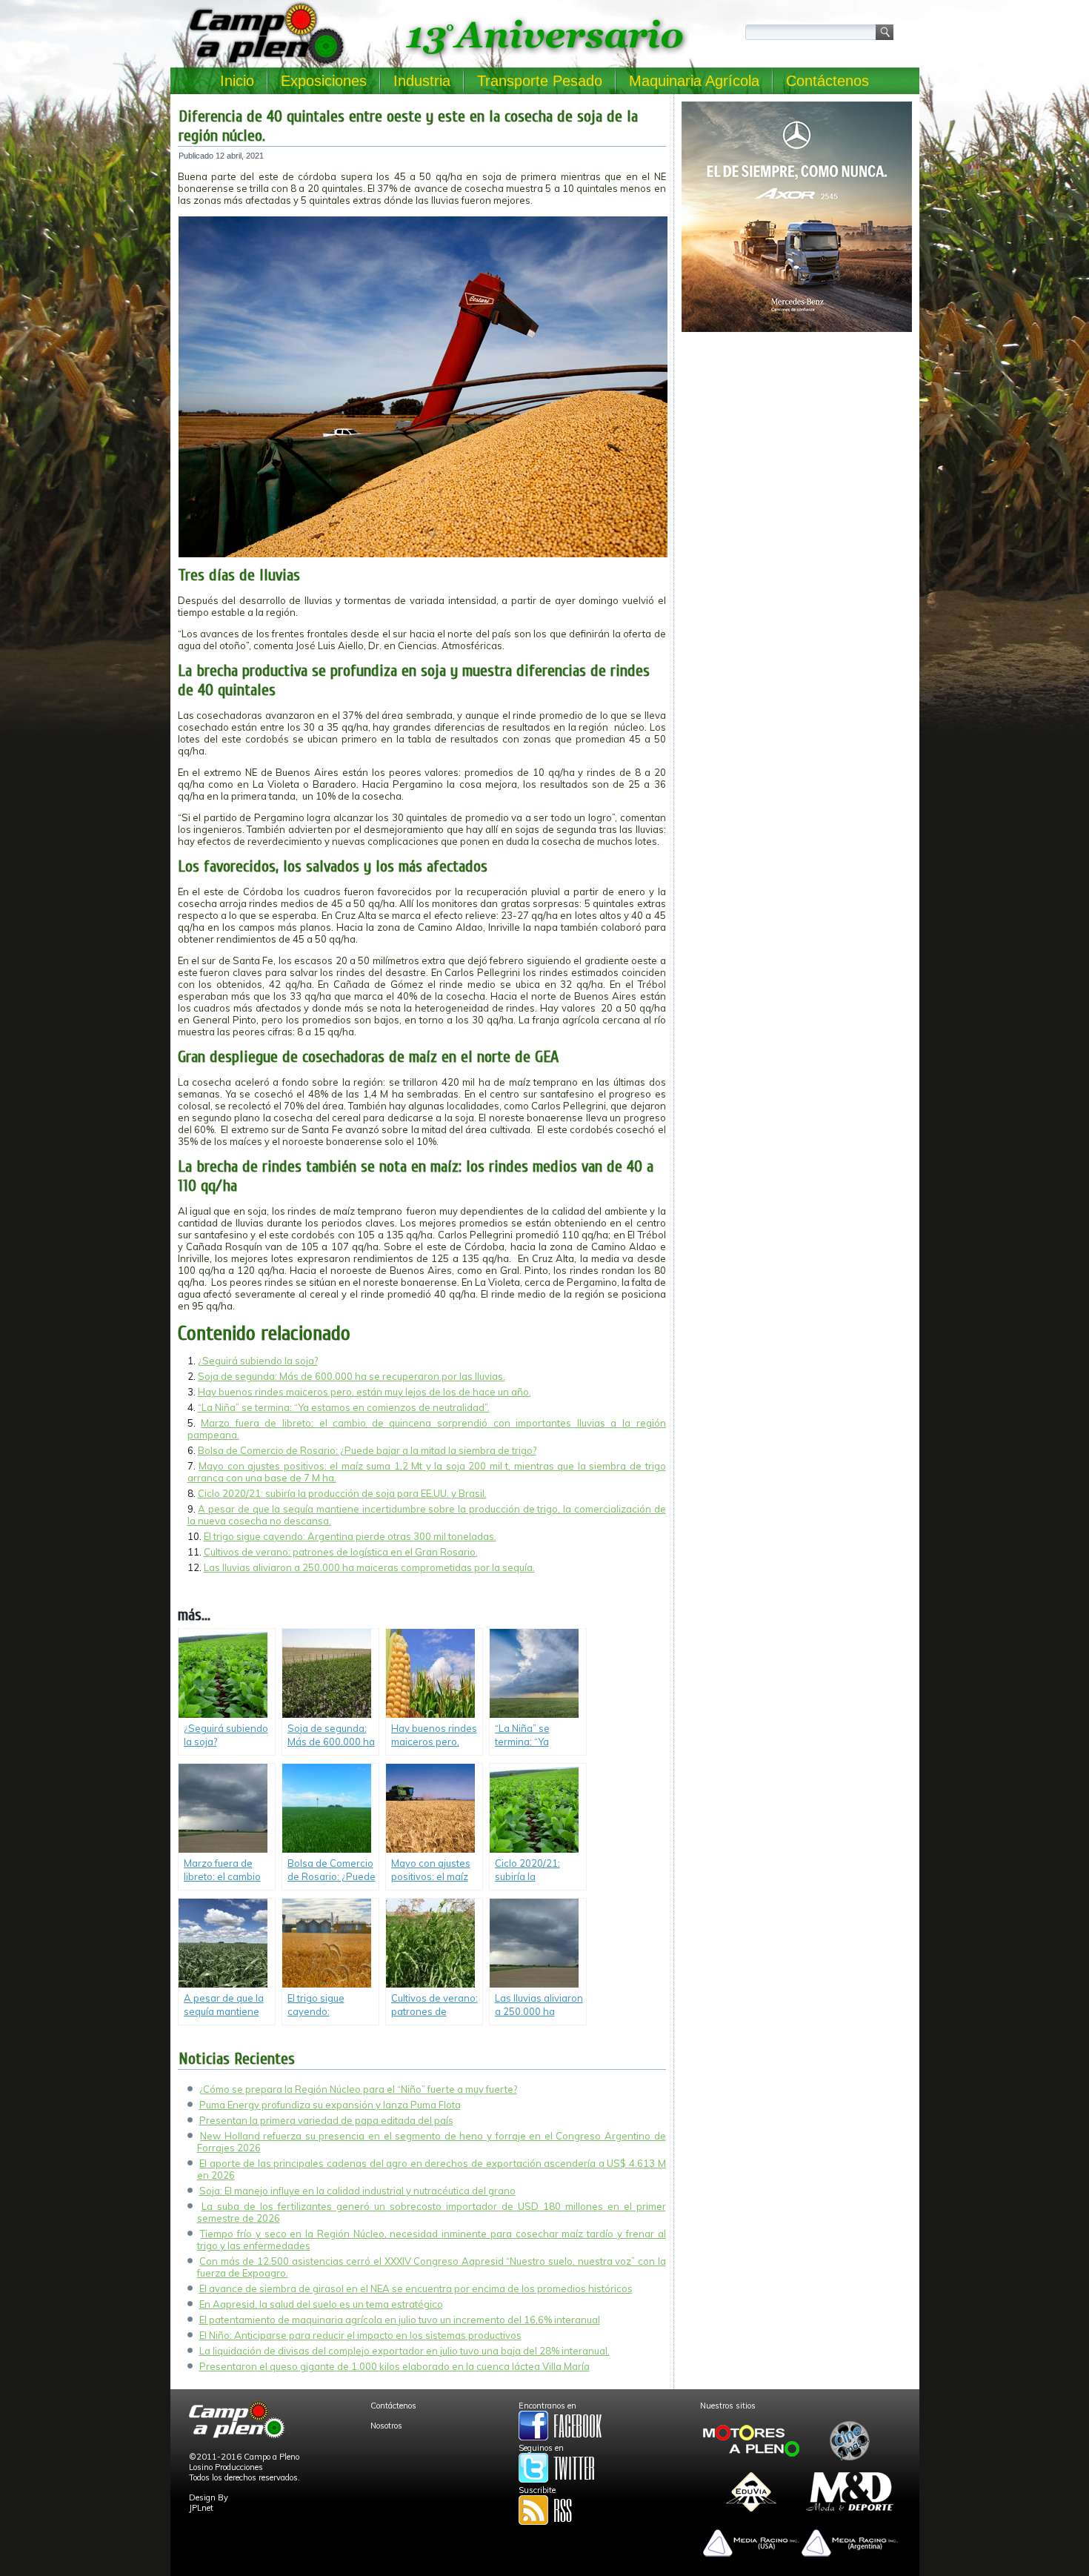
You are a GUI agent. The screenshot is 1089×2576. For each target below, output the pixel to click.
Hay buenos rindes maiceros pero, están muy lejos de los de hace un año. (364, 1392)
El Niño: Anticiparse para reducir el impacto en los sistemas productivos (360, 2335)
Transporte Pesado (540, 81)
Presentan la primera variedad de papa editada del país (326, 2120)
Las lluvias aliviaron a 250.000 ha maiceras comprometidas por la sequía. (369, 1567)
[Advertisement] (797, 442)
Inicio (237, 81)
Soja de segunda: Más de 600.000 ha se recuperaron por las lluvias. (352, 1376)
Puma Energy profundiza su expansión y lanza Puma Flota (330, 2105)
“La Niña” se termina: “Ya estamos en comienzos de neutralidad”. (344, 1407)
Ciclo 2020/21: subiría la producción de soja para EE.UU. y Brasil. (342, 1493)
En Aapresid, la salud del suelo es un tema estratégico (321, 2304)
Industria (422, 81)
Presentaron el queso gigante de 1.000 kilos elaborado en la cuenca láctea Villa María (394, 2366)
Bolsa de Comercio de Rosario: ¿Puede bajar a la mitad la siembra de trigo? (367, 1450)
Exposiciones (324, 81)
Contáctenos (827, 81)
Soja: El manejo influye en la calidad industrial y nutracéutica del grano (357, 2191)
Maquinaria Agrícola (694, 81)
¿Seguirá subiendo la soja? (258, 1361)
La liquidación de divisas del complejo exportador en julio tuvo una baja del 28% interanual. (404, 2351)
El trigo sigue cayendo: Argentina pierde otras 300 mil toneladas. (350, 1536)
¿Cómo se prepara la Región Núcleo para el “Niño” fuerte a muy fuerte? (358, 2089)
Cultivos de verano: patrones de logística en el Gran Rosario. (341, 1552)
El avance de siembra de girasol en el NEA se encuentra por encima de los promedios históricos (416, 2288)
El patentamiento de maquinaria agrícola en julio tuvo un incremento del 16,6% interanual (400, 2320)
